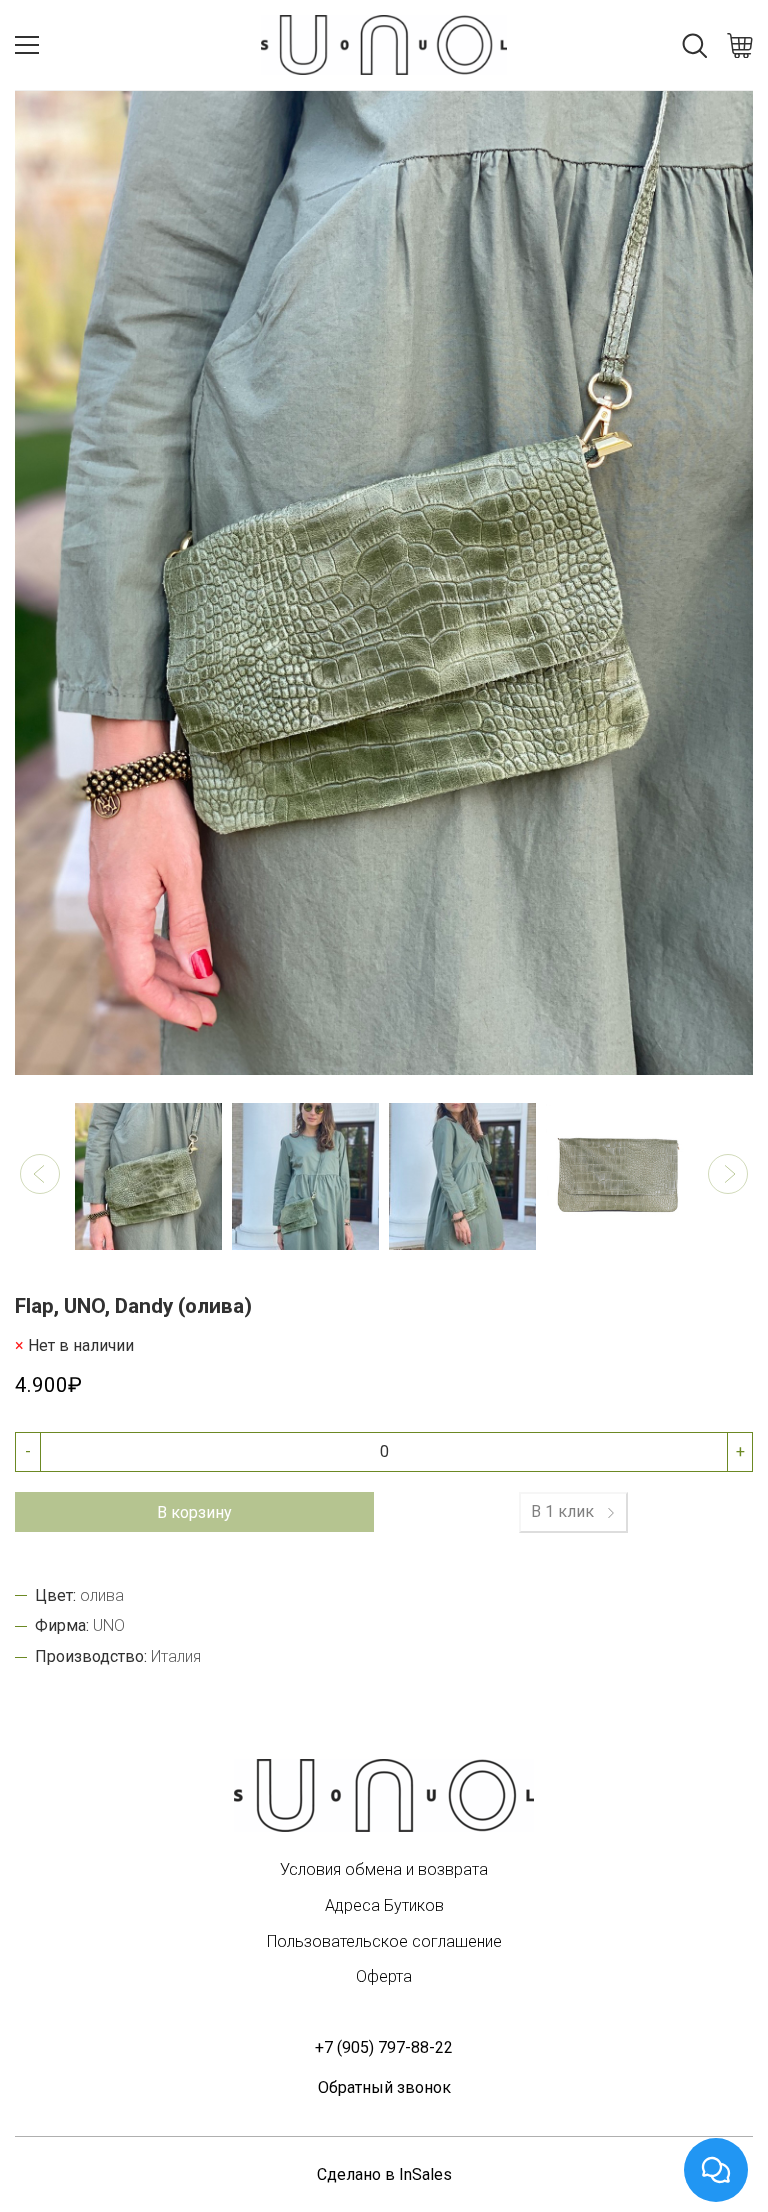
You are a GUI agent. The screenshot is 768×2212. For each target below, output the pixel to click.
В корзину (194, 1512)
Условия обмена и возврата (384, 1869)
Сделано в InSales (384, 2174)
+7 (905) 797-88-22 (384, 2047)
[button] (40, 1174)
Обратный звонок (384, 2087)
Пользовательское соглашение (384, 1941)
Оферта (384, 1976)
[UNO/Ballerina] (384, 1795)
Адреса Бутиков (384, 1905)
